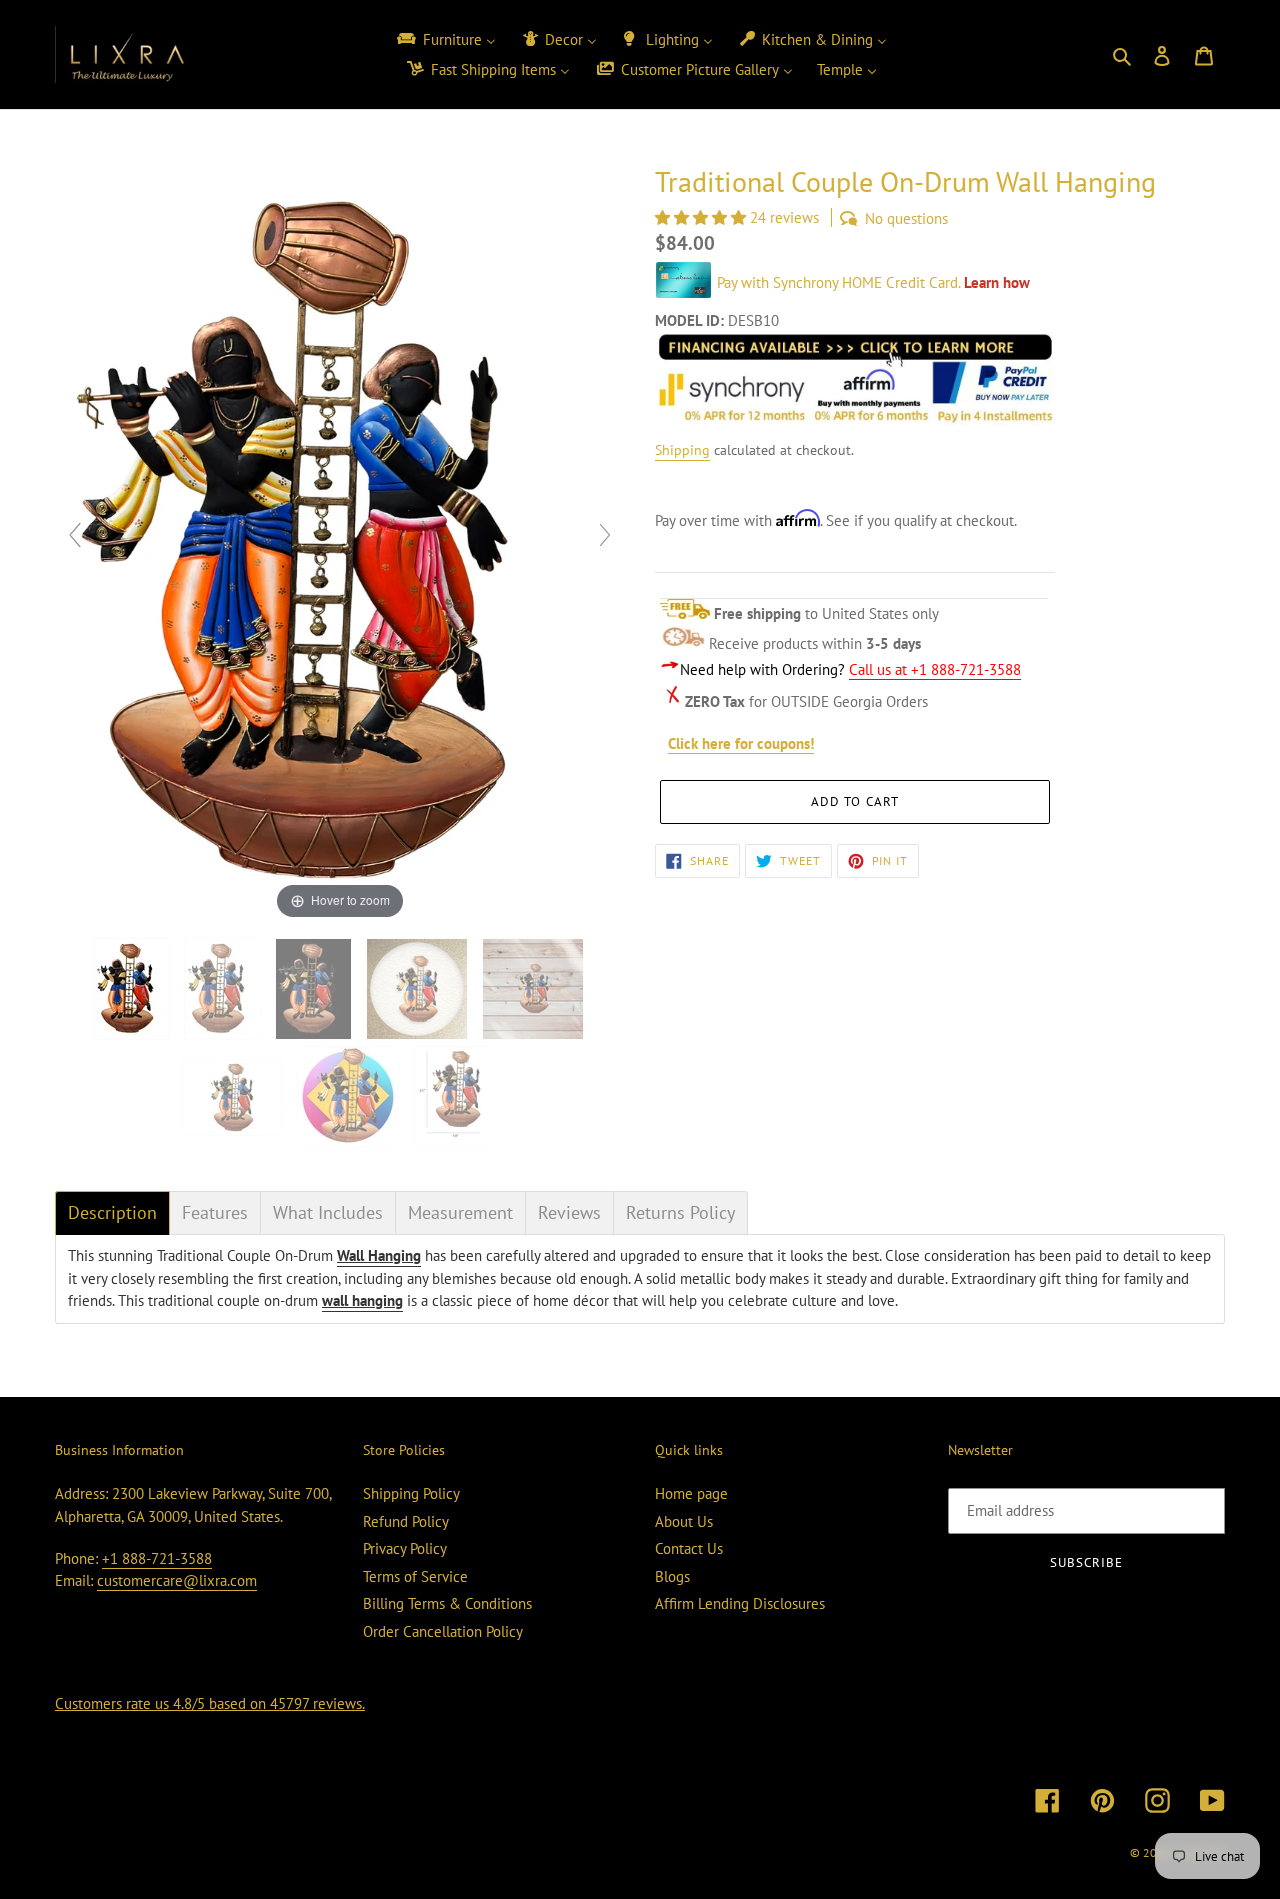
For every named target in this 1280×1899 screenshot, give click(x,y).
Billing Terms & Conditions (447, 1603)
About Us (684, 1521)
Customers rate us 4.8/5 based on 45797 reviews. (210, 1703)
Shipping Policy (411, 1493)
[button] (702, 217)
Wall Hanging (379, 1255)
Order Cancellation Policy (443, 1631)
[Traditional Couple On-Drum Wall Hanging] (419, 989)
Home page (691, 1493)
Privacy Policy (405, 1548)
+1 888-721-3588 (157, 1558)
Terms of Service (415, 1576)
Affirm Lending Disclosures (740, 1603)
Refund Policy (406, 1521)
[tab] (112, 1213)
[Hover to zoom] (340, 543)
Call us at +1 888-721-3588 (935, 669)
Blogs (672, 1576)
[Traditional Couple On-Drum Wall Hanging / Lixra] (133, 989)
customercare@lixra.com (177, 1580)
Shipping (682, 450)
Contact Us (689, 1548)
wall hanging (362, 1300)
